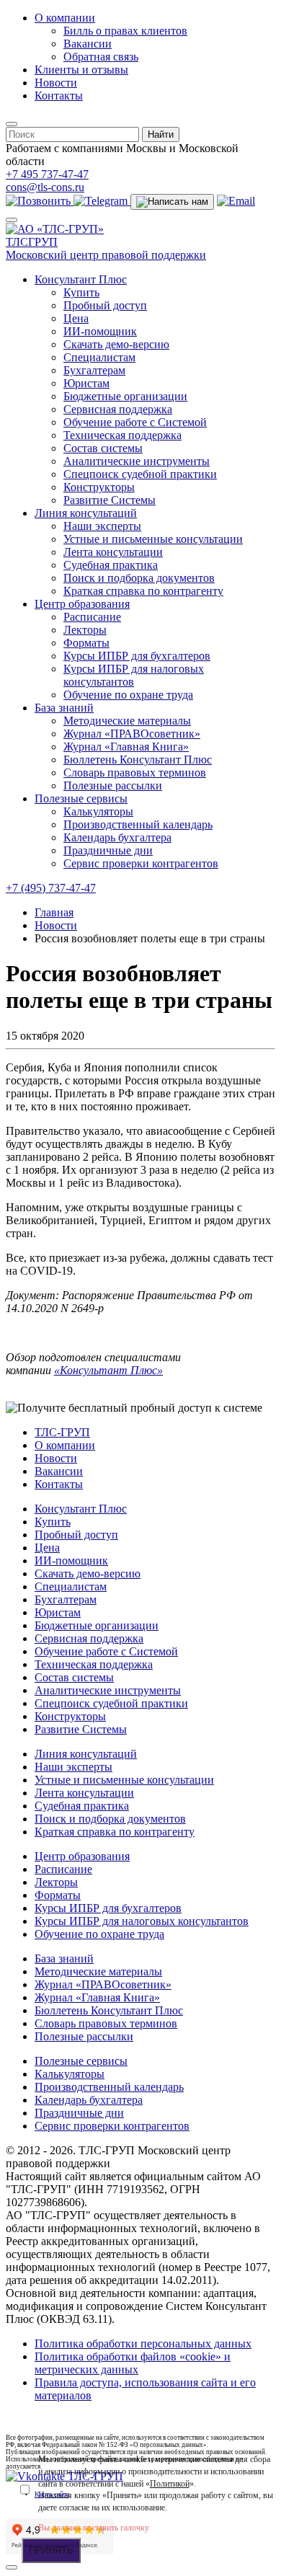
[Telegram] (102, 201)
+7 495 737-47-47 (47, 174)
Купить (81, 292)
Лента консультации (113, 552)
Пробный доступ (105, 305)
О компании (65, 18)
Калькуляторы (98, 811)
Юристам (86, 383)
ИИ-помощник (100, 331)
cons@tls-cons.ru (45, 187)
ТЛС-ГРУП (62, 1432)
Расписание (92, 617)
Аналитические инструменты (137, 461)
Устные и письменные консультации (153, 539)
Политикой (170, 2484)
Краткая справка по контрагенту (143, 591)
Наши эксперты (102, 526)
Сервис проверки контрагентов (141, 863)
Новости (56, 83)
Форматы (86, 643)
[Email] (236, 201)
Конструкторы (99, 487)
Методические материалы (127, 721)
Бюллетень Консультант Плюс (138, 760)
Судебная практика (111, 565)
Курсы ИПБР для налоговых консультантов (134, 675)
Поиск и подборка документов (139, 578)
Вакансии (88, 44)
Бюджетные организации (125, 396)
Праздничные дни (108, 850)
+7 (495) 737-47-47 (51, 888)
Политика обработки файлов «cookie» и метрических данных (133, 2363)
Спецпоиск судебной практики (140, 474)
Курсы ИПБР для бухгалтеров (137, 656)
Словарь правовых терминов (135, 773)
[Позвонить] (40, 201)
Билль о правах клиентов (125, 31)
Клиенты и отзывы (81, 70)
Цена (76, 318)
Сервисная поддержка (118, 409)
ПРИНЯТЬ (51, 2550)
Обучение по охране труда (128, 695)
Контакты (59, 96)
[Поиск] (12, 124)
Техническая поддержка (122, 435)
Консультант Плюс (81, 279)
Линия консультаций (86, 513)
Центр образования (82, 604)
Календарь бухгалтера (117, 837)
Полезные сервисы (81, 798)
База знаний (64, 708)
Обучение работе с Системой (135, 422)
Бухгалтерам (94, 370)
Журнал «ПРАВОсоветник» (132, 734)
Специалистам (99, 357)
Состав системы (103, 448)
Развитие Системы (110, 500)
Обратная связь (101, 57)
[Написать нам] (172, 202)
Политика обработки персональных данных (143, 2343)
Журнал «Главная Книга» (126, 747)
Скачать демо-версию (116, 344)
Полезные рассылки (113, 785)
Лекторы (85, 630)
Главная (54, 912)
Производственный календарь (138, 824)
